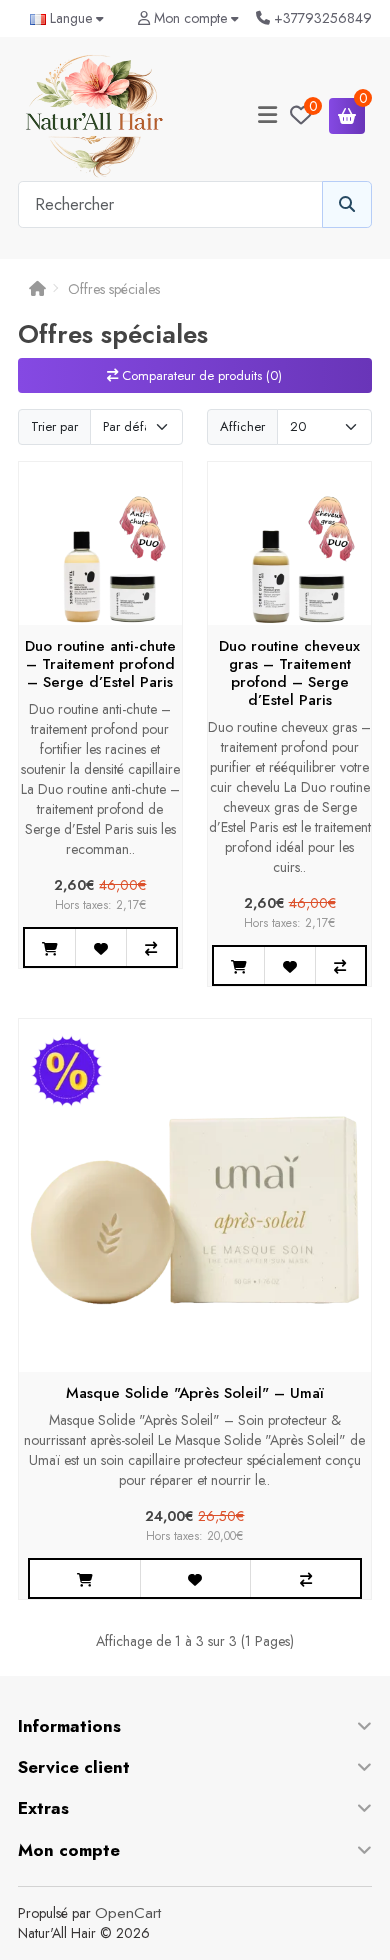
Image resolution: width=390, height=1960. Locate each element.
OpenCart (128, 1913)
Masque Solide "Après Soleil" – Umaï (194, 1393)
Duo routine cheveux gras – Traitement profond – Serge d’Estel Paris (289, 673)
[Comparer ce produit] (151, 947)
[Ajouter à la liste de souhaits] (100, 947)
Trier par (54, 426)
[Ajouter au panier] (50, 947)
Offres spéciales (114, 289)
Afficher (242, 426)
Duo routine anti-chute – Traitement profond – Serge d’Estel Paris (100, 664)
